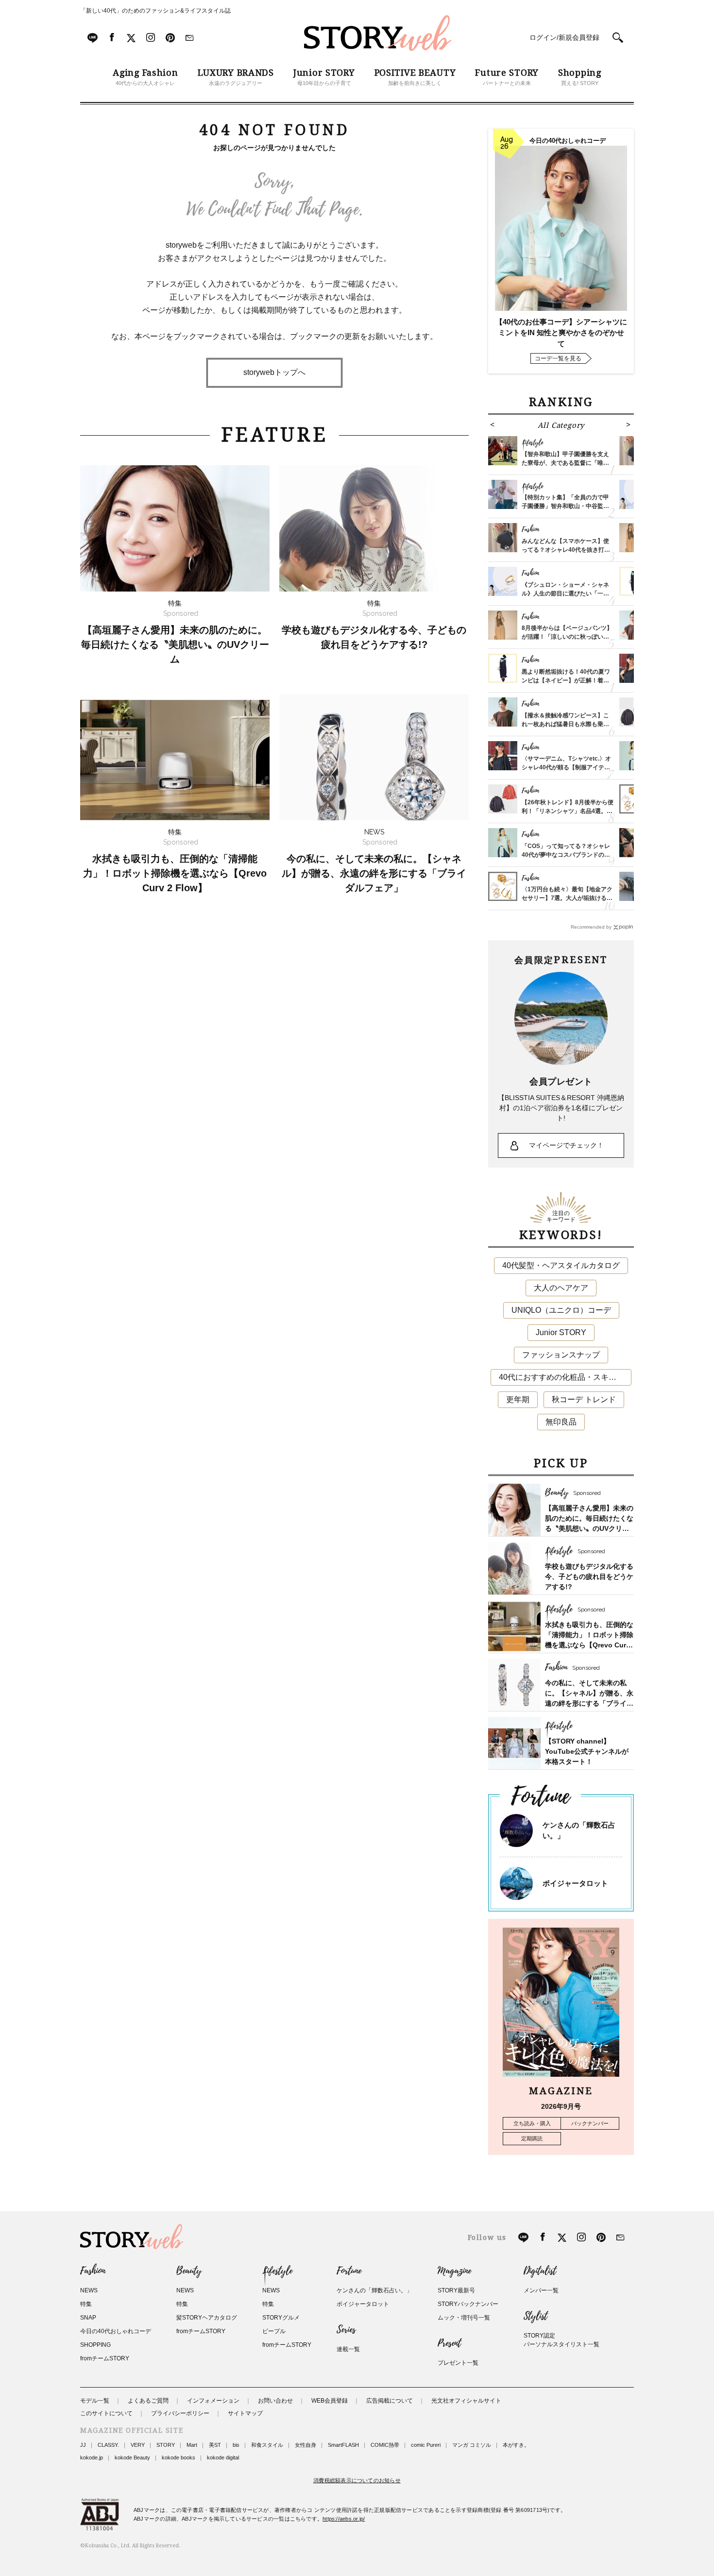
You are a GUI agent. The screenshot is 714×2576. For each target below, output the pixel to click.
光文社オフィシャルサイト (466, 2401)
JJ (83, 2445)
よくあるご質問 (148, 2401)
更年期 (518, 1399)
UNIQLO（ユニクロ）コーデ (561, 1310)
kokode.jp (92, 2457)
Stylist (535, 2316)
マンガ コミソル (472, 2445)
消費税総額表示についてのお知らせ (357, 2480)
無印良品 (561, 1422)
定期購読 (532, 2138)
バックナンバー (590, 2123)
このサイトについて (106, 2413)
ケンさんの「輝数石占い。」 (374, 2290)
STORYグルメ (281, 2318)
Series (346, 2330)
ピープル (274, 2331)
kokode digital (223, 2457)
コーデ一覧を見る (558, 358)
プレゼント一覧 (458, 2363)
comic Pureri (426, 2445)
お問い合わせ (275, 2401)
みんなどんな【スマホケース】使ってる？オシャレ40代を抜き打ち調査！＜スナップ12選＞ (566, 550)
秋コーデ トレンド (584, 1399)
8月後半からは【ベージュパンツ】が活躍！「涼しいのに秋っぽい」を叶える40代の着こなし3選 (567, 637)
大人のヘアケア (561, 1288)
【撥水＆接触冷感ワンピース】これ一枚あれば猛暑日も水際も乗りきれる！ (565, 724)
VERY (138, 2445)
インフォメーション (213, 2401)
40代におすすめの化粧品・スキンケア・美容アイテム (565, 1377)
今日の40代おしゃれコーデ (116, 2331)
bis (236, 2445)
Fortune (349, 2271)
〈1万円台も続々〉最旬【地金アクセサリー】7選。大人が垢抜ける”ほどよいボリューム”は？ (567, 898)
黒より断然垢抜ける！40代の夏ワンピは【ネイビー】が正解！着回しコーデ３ (566, 680)
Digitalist (540, 2271)
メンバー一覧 (541, 2290)
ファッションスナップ (561, 1355)
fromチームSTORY (105, 2358)
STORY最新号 (456, 2290)
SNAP (88, 2318)
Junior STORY (561, 1332)
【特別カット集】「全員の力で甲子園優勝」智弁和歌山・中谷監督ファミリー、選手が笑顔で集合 (565, 506)
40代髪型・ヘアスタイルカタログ (561, 1265)
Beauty (189, 2271)
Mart (192, 2445)
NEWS (89, 2290)
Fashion (93, 2271)
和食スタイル (267, 2445)
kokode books (178, 2457)
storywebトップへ (274, 372)
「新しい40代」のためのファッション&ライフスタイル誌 (155, 11)
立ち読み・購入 (532, 2123)
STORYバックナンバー (468, 2304)
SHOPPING (95, 2345)
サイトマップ (245, 2413)
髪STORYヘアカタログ (207, 2318)
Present (449, 2343)
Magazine (454, 2271)
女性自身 (306, 2445)
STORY (166, 2445)
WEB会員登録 (330, 2401)
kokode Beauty (132, 2457)
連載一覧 (348, 2349)
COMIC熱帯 (385, 2445)
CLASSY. (108, 2445)
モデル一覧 (95, 2401)
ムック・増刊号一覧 (464, 2318)
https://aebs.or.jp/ (344, 2519)
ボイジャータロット (575, 1883)
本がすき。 (516, 2445)
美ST (215, 2445)
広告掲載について (390, 2401)
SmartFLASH (343, 2445)
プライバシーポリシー (180, 2413)
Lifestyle (277, 2271)
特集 (86, 2304)
